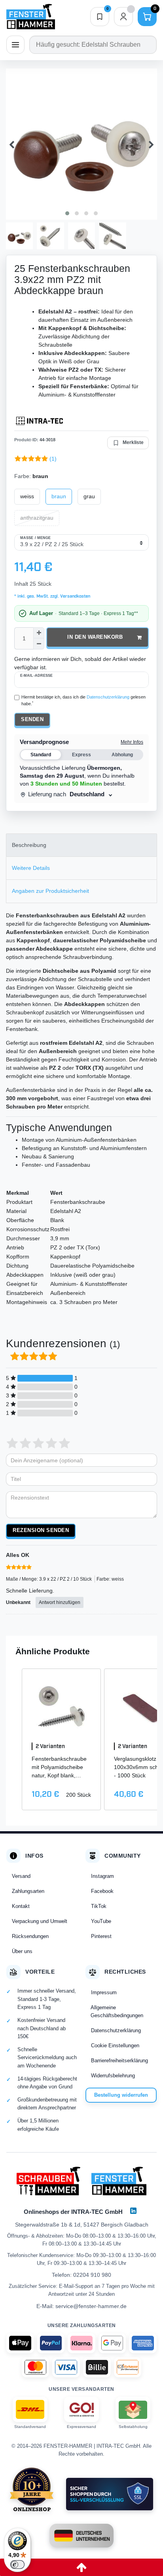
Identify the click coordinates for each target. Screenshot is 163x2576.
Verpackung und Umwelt (40, 1921)
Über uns (22, 1951)
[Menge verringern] (39, 644)
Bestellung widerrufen (121, 2095)
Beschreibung (29, 845)
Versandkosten (75, 596)
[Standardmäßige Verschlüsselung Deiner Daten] (110, 2494)
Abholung (122, 755)
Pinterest (101, 1936)
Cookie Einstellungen (115, 2045)
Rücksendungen (30, 1936)
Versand (21, 1876)
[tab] (81, 845)
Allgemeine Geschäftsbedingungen (117, 2011)
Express (81, 755)
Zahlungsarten (28, 1891)
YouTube (101, 1921)
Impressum (104, 1992)
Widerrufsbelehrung (113, 2076)
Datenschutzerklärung (116, 2030)
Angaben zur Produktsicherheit (50, 891)
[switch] (17, 2565)
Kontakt (21, 1906)
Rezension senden (41, 1530)
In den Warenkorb (95, 637)
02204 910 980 (92, 2275)
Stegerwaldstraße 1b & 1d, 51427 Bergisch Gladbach (82, 2225)
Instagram (102, 1876)
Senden (32, 719)
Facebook (102, 1891)
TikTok (99, 1906)
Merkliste (133, 442)
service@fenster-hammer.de (91, 2306)
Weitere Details (31, 868)
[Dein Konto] (123, 17)
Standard (41, 755)
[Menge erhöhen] (39, 633)
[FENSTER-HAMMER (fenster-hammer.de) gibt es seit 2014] (32, 2489)
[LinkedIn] (133, 2211)
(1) (53, 459)
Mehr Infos (132, 742)
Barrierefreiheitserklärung (119, 2061)
